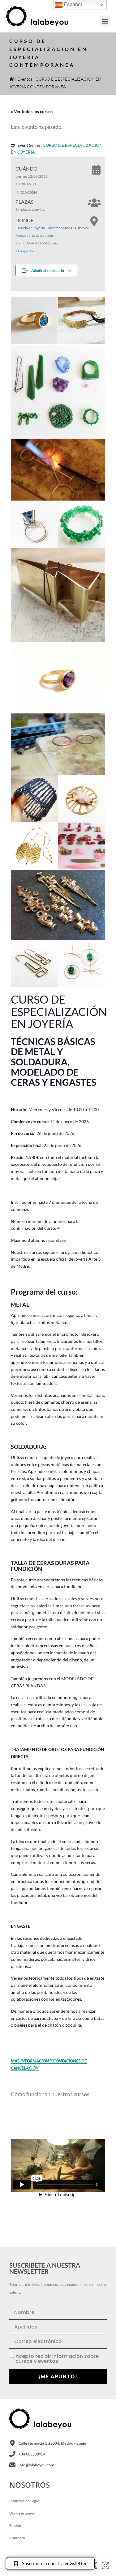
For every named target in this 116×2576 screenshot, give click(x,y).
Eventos (25, 79)
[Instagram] (105, 2565)
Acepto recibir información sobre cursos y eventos (57, 2359)
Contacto (17, 2538)
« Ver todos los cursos (32, 111)
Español (72, 4)
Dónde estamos (22, 2513)
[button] (105, 21)
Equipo (15, 2525)
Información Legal (24, 2501)
